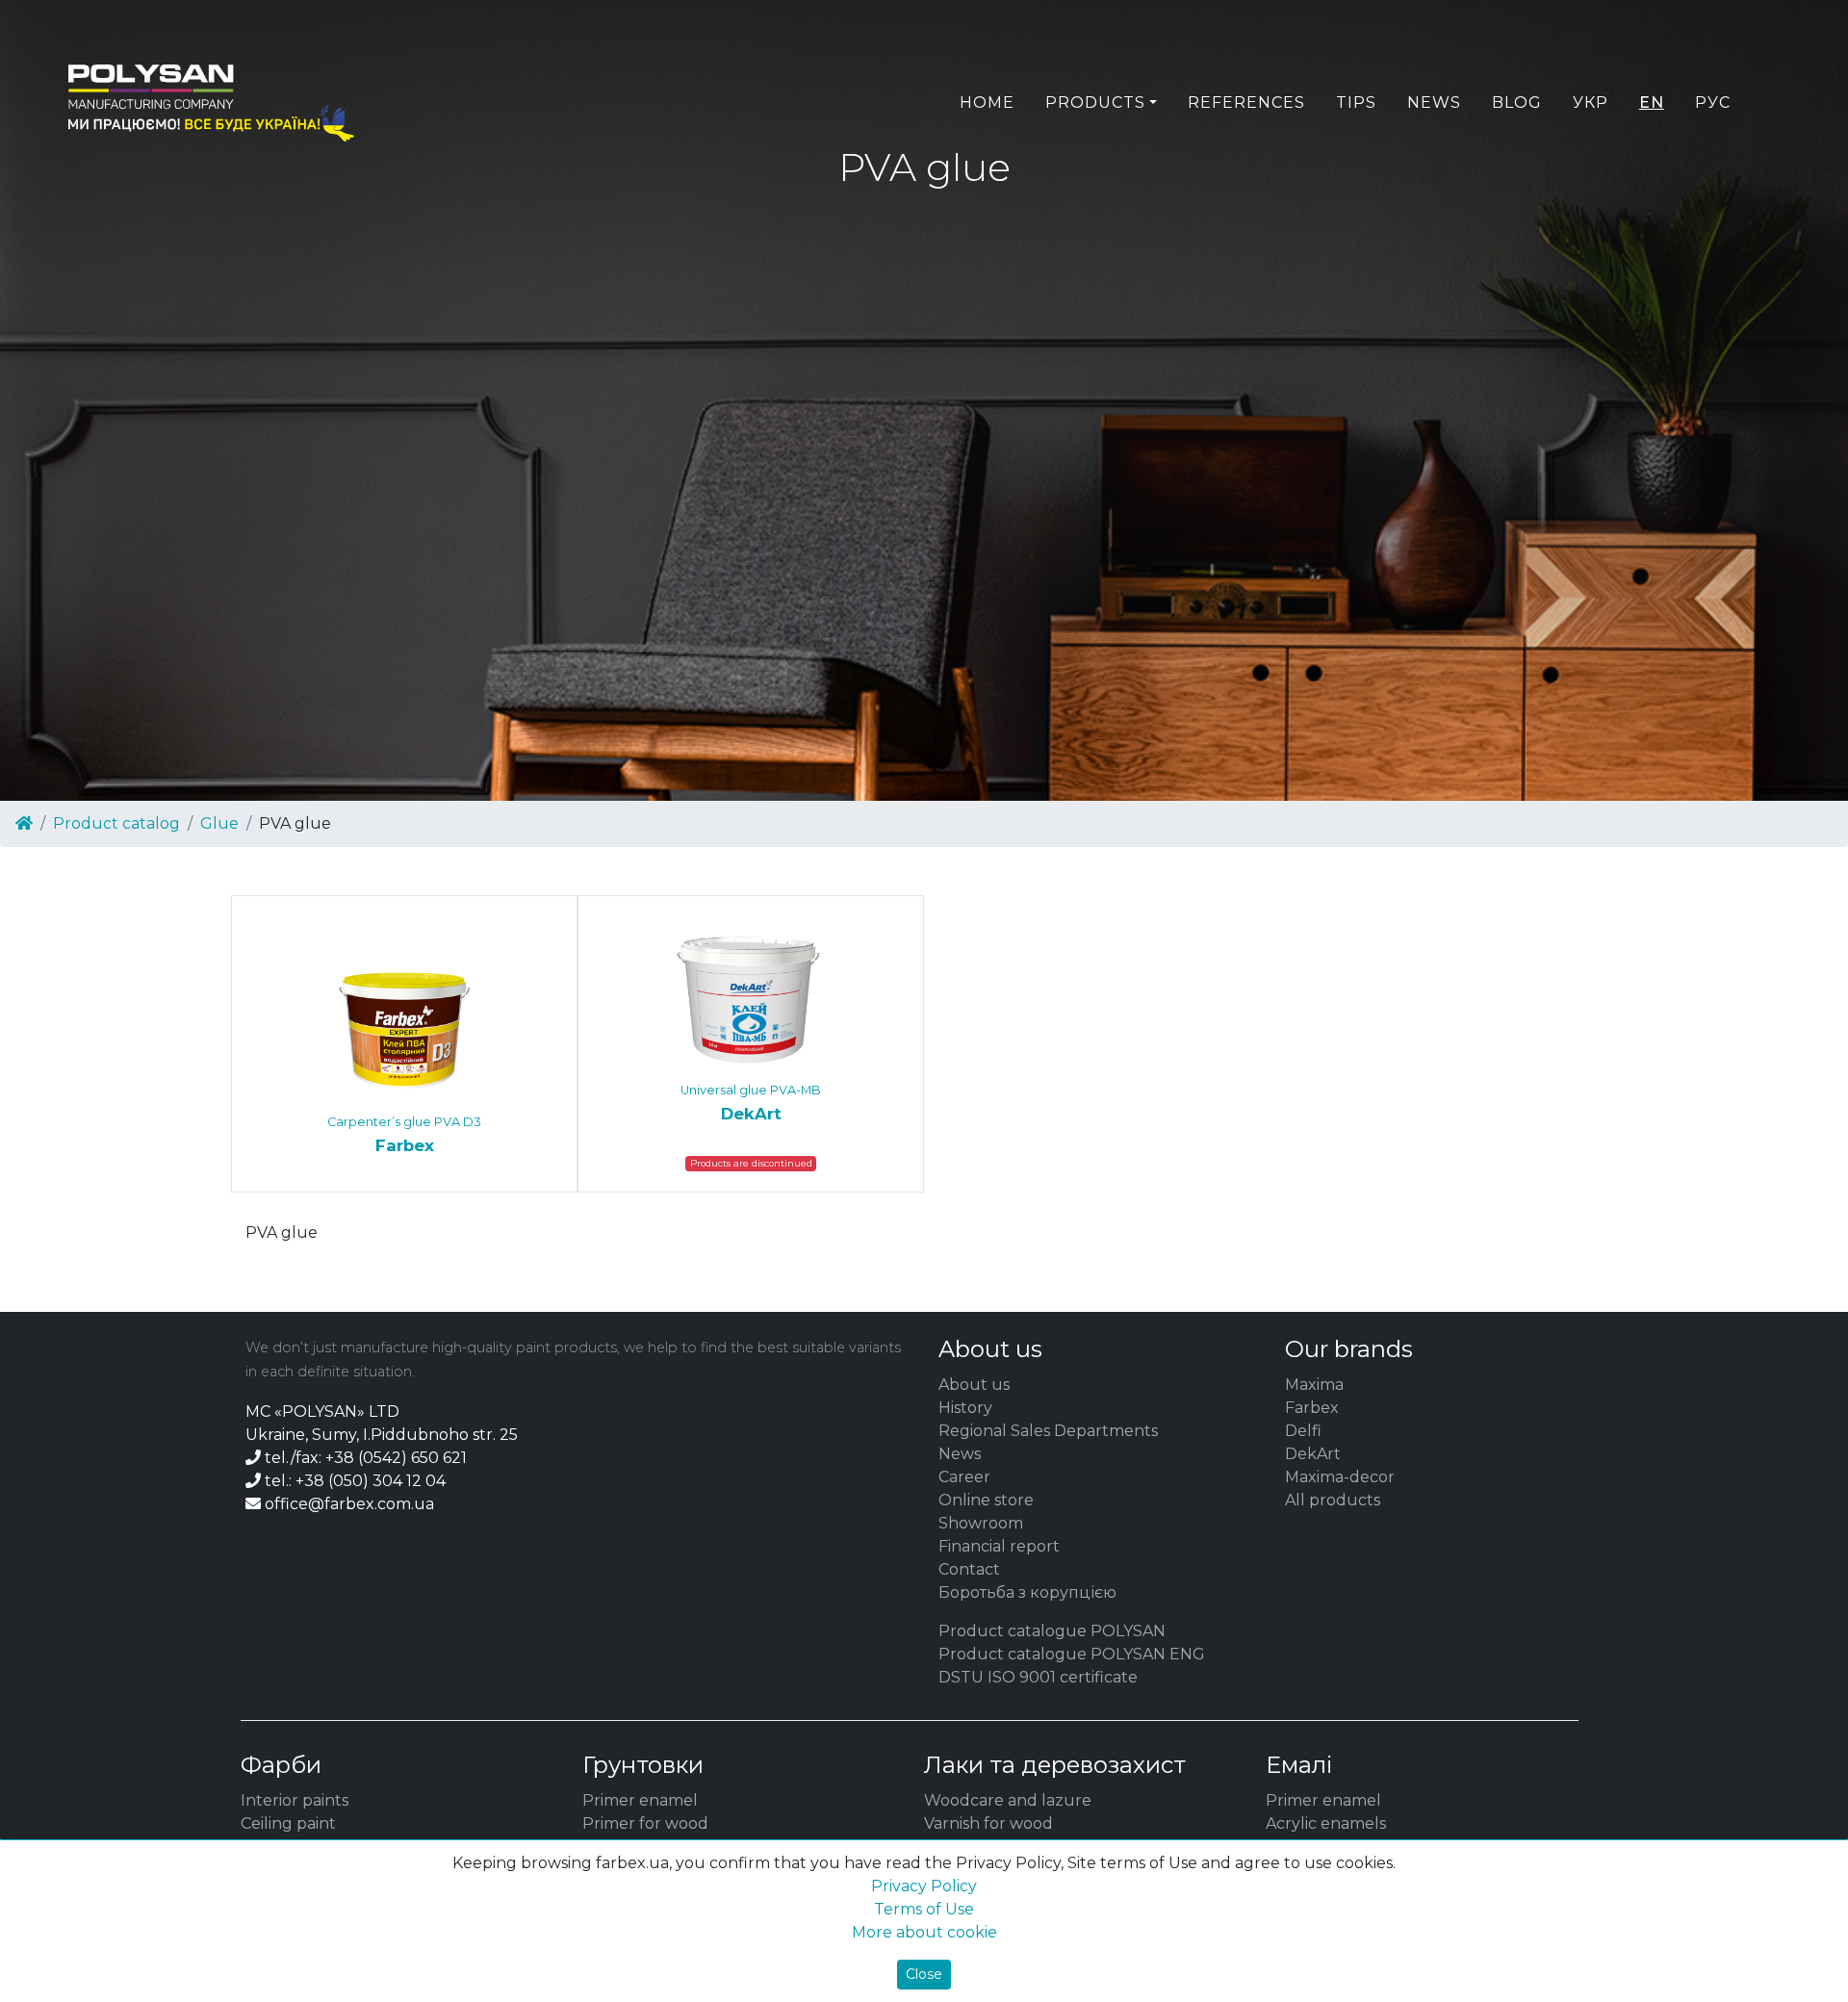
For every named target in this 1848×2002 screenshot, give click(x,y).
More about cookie (924, 1932)
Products (1095, 103)
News (1434, 103)
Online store (986, 1500)
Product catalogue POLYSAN (1052, 1631)
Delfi (1303, 1431)
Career (964, 1477)
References (1246, 103)
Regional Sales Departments (1048, 1431)
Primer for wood (645, 1823)
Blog (1517, 103)
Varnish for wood (988, 1823)
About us (974, 1385)
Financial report (999, 1546)
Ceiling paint (288, 1823)
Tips (1356, 103)
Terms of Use (924, 1909)
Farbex (1312, 1408)
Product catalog (116, 823)
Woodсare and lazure (1008, 1800)
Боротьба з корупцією (1027, 1592)
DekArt (1313, 1454)
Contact (969, 1569)
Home (987, 103)
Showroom (981, 1523)
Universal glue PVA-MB (751, 1103)
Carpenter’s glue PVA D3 (404, 1135)
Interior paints (295, 1800)
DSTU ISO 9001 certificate (1038, 1677)
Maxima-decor (1340, 1477)
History (965, 1408)
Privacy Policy (924, 1886)
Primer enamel (640, 1800)
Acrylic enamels (1326, 1823)
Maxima (1314, 1385)
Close (924, 1974)
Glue (219, 823)
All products (1333, 1500)
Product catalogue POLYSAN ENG (1072, 1654)
